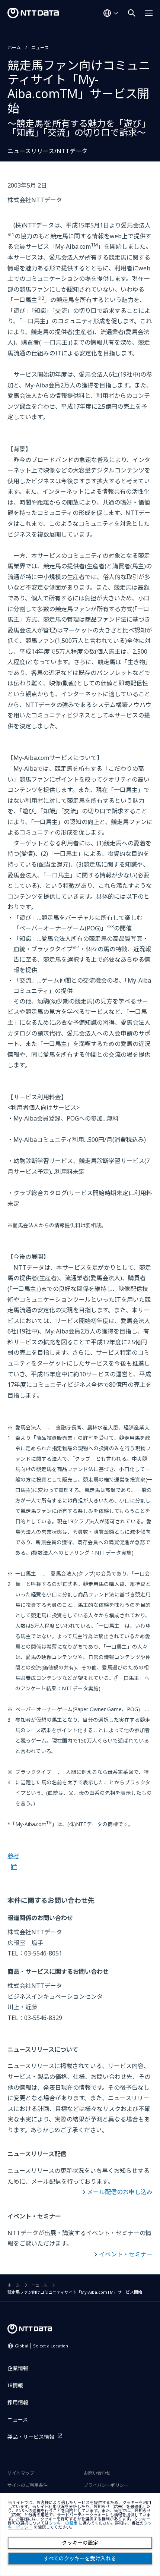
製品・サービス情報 (31, 2437)
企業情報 (18, 2368)
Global (41, 2346)
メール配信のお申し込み (120, 2192)
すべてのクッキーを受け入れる (80, 2558)
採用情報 (18, 2402)
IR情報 (15, 2385)
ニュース (40, 48)
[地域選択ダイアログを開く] (111, 13)
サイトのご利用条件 (28, 2485)
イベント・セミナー (126, 2254)
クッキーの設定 (80, 2543)
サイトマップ (21, 2473)
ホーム (14, 48)
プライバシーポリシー (106, 2485)
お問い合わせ (97, 2473)
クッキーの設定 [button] (63, 2523)
